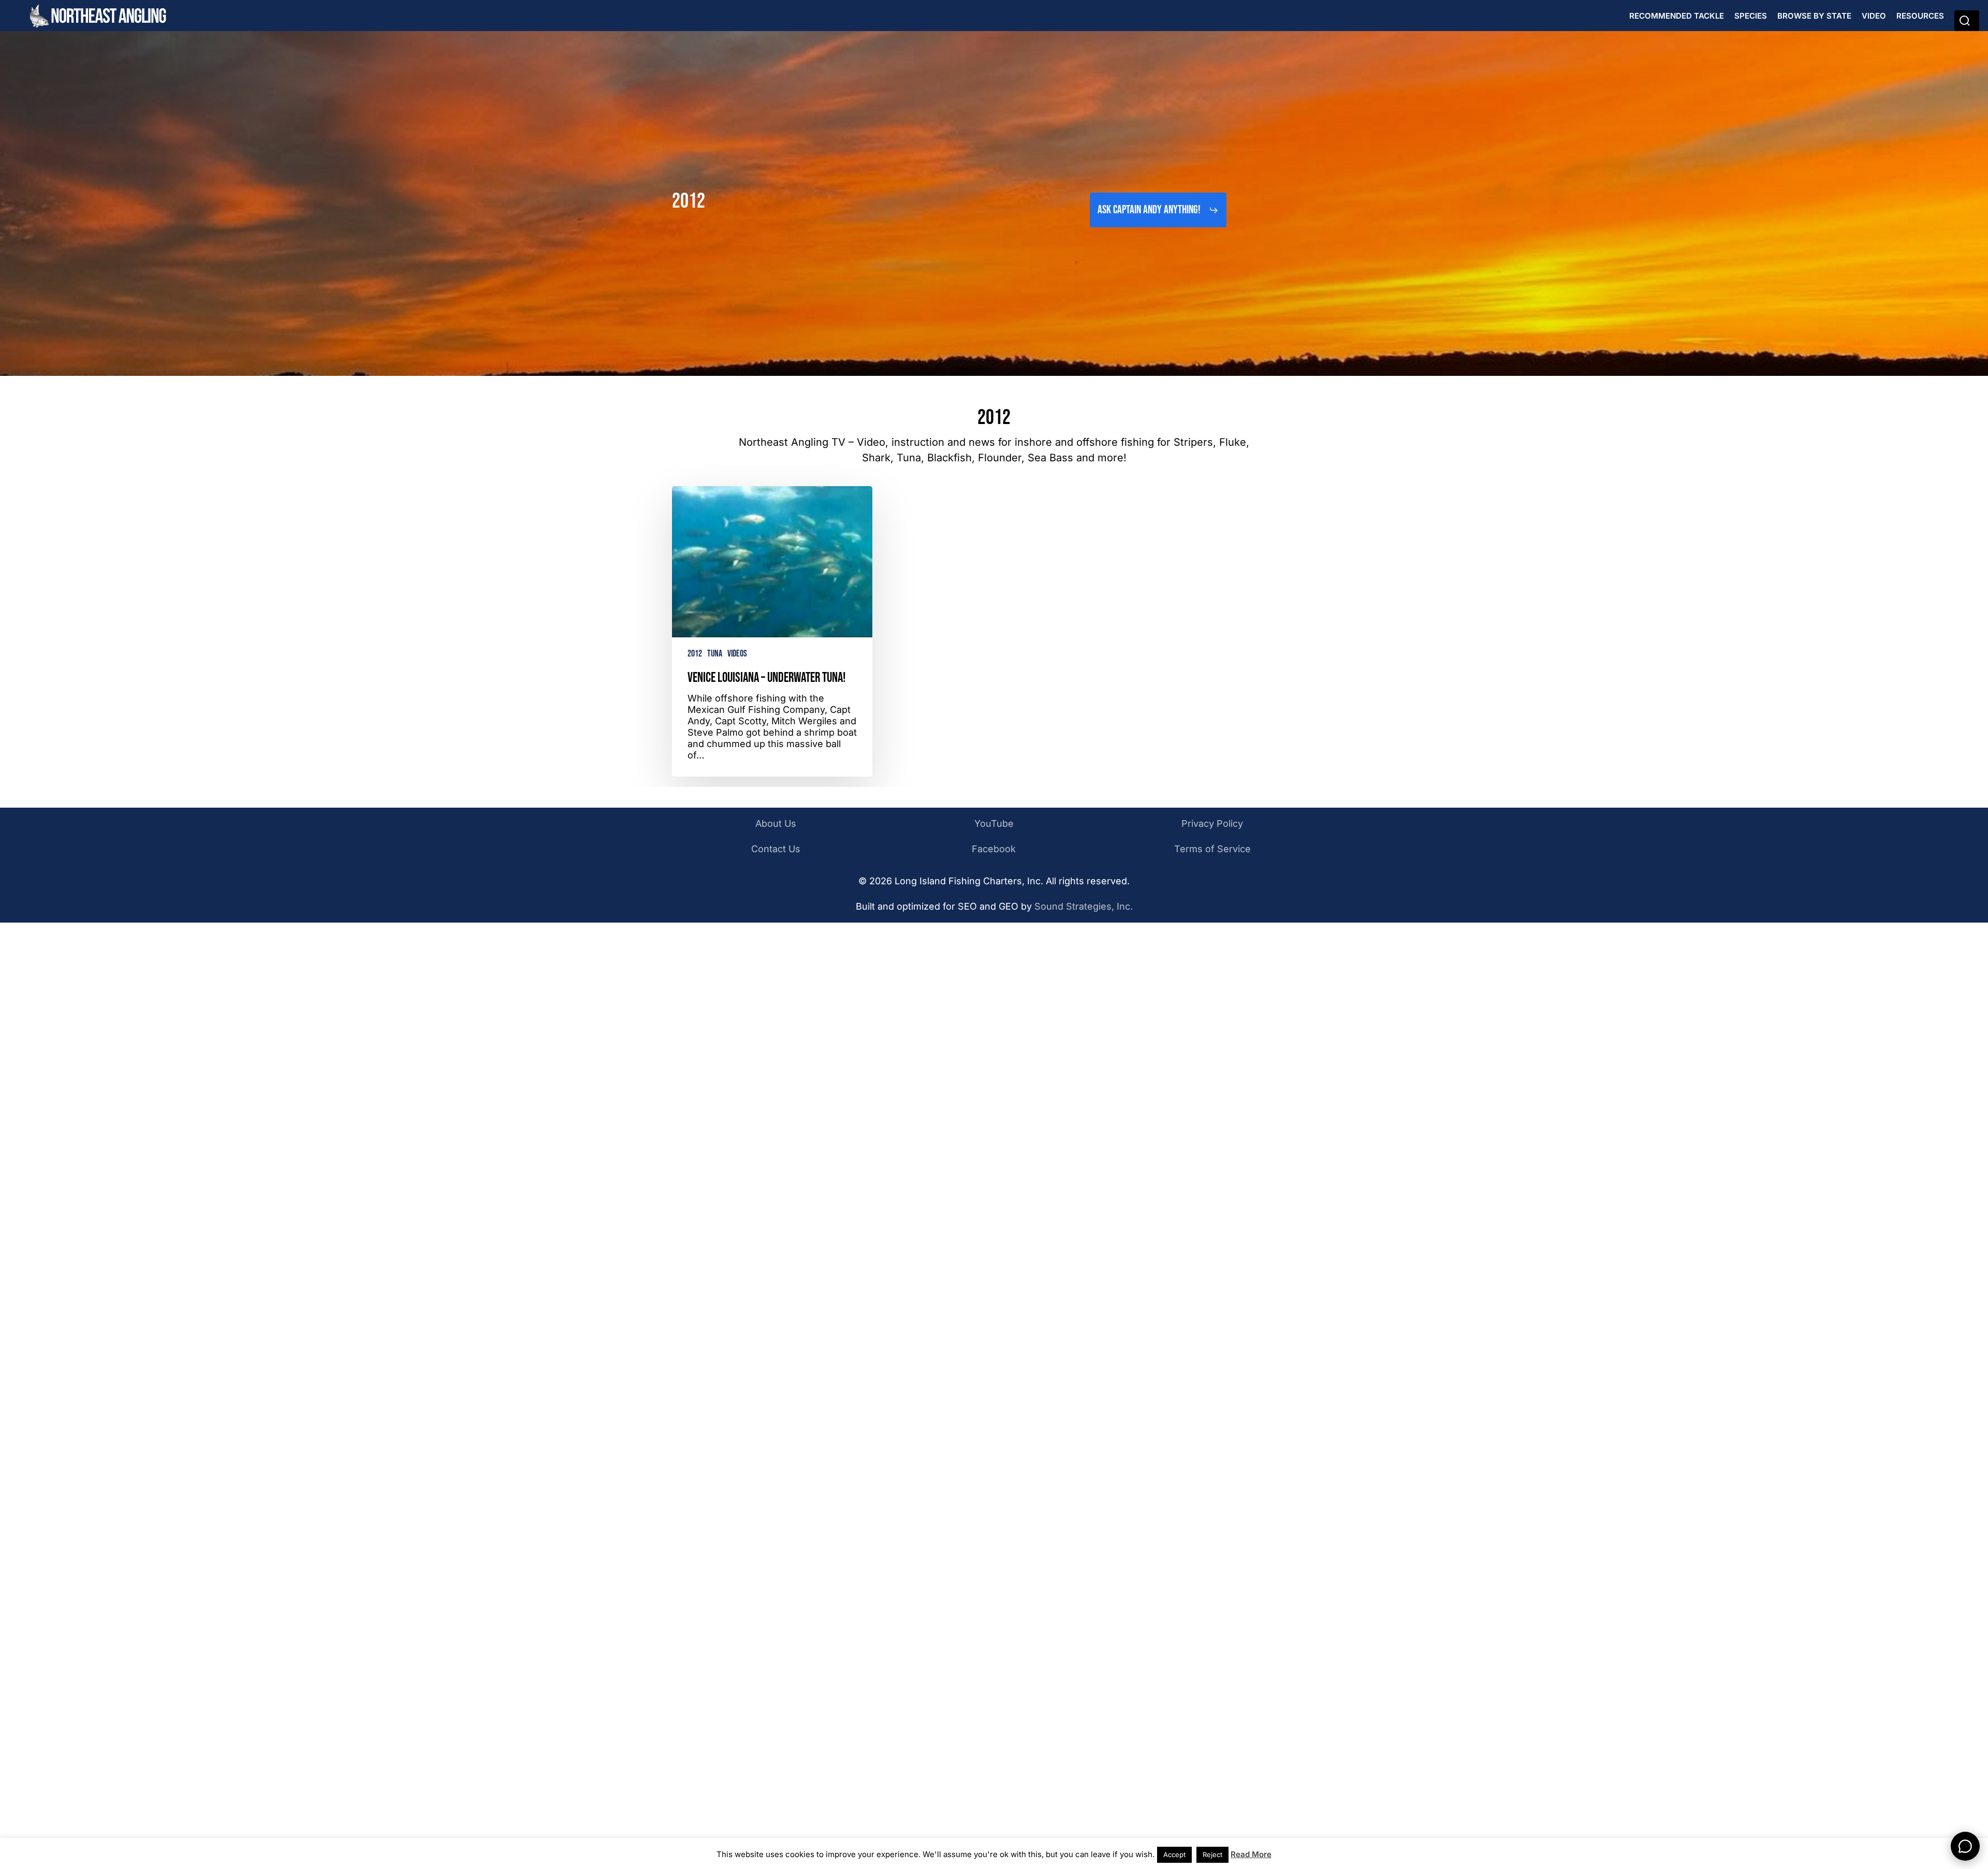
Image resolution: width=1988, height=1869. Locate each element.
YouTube (994, 823)
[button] (1158, 210)
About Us (776, 823)
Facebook (994, 849)
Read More (1251, 1854)
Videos (737, 654)
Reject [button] (1212, 1855)
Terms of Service (1212, 849)
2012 (695, 654)
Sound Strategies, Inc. (1084, 906)
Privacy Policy (1212, 823)
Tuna (715, 654)
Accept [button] (1174, 1855)
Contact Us (776, 849)
